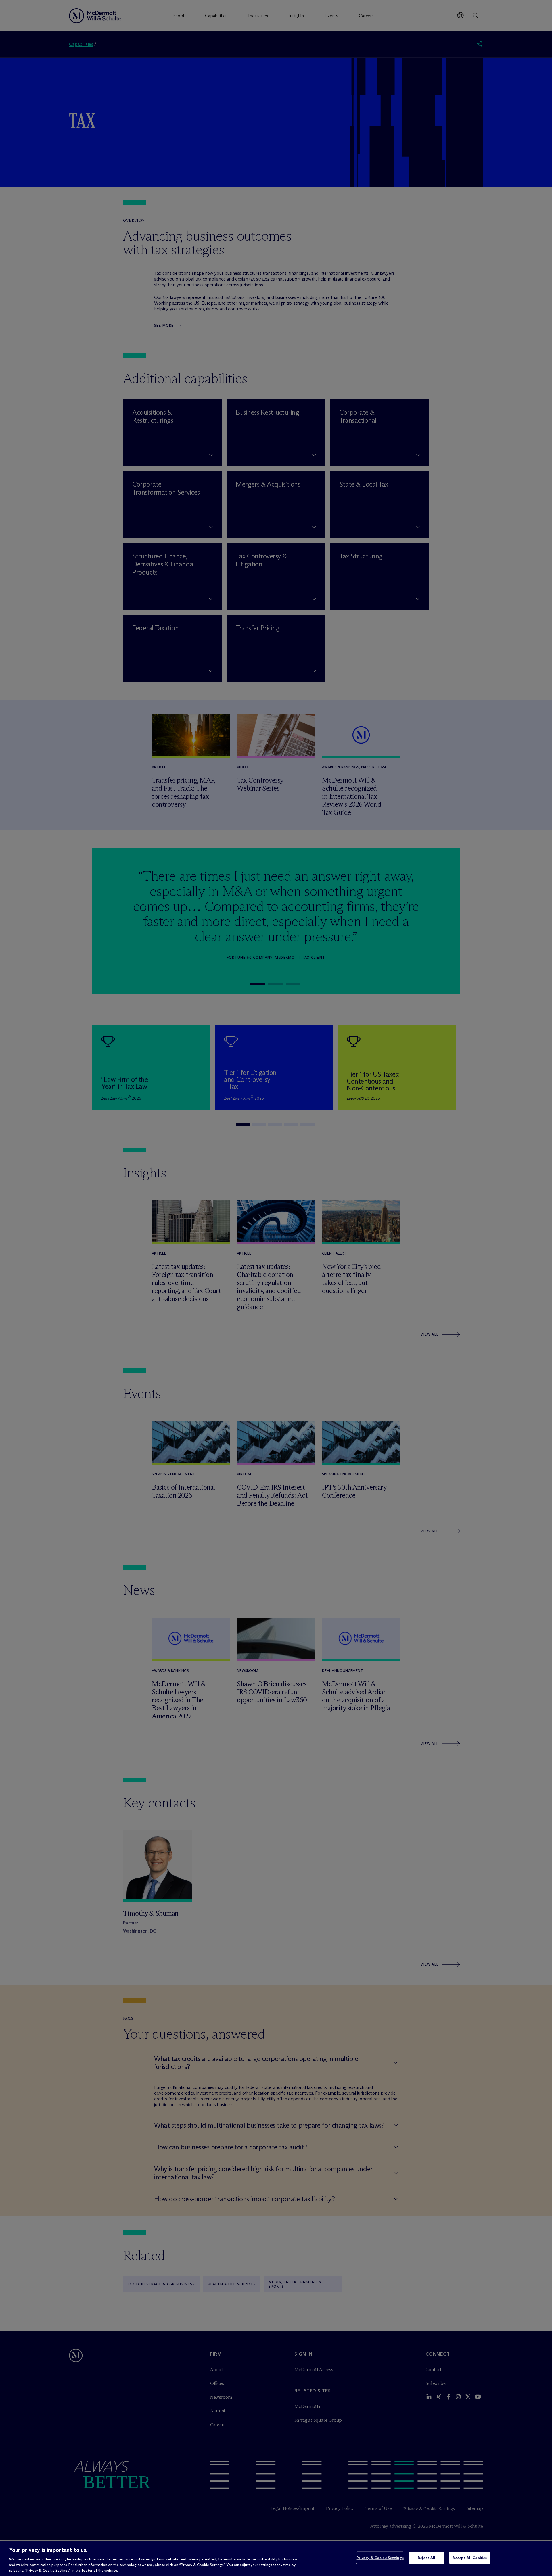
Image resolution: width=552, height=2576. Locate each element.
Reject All (427, 2558)
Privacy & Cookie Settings (380, 2558)
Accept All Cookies (470, 2558)
